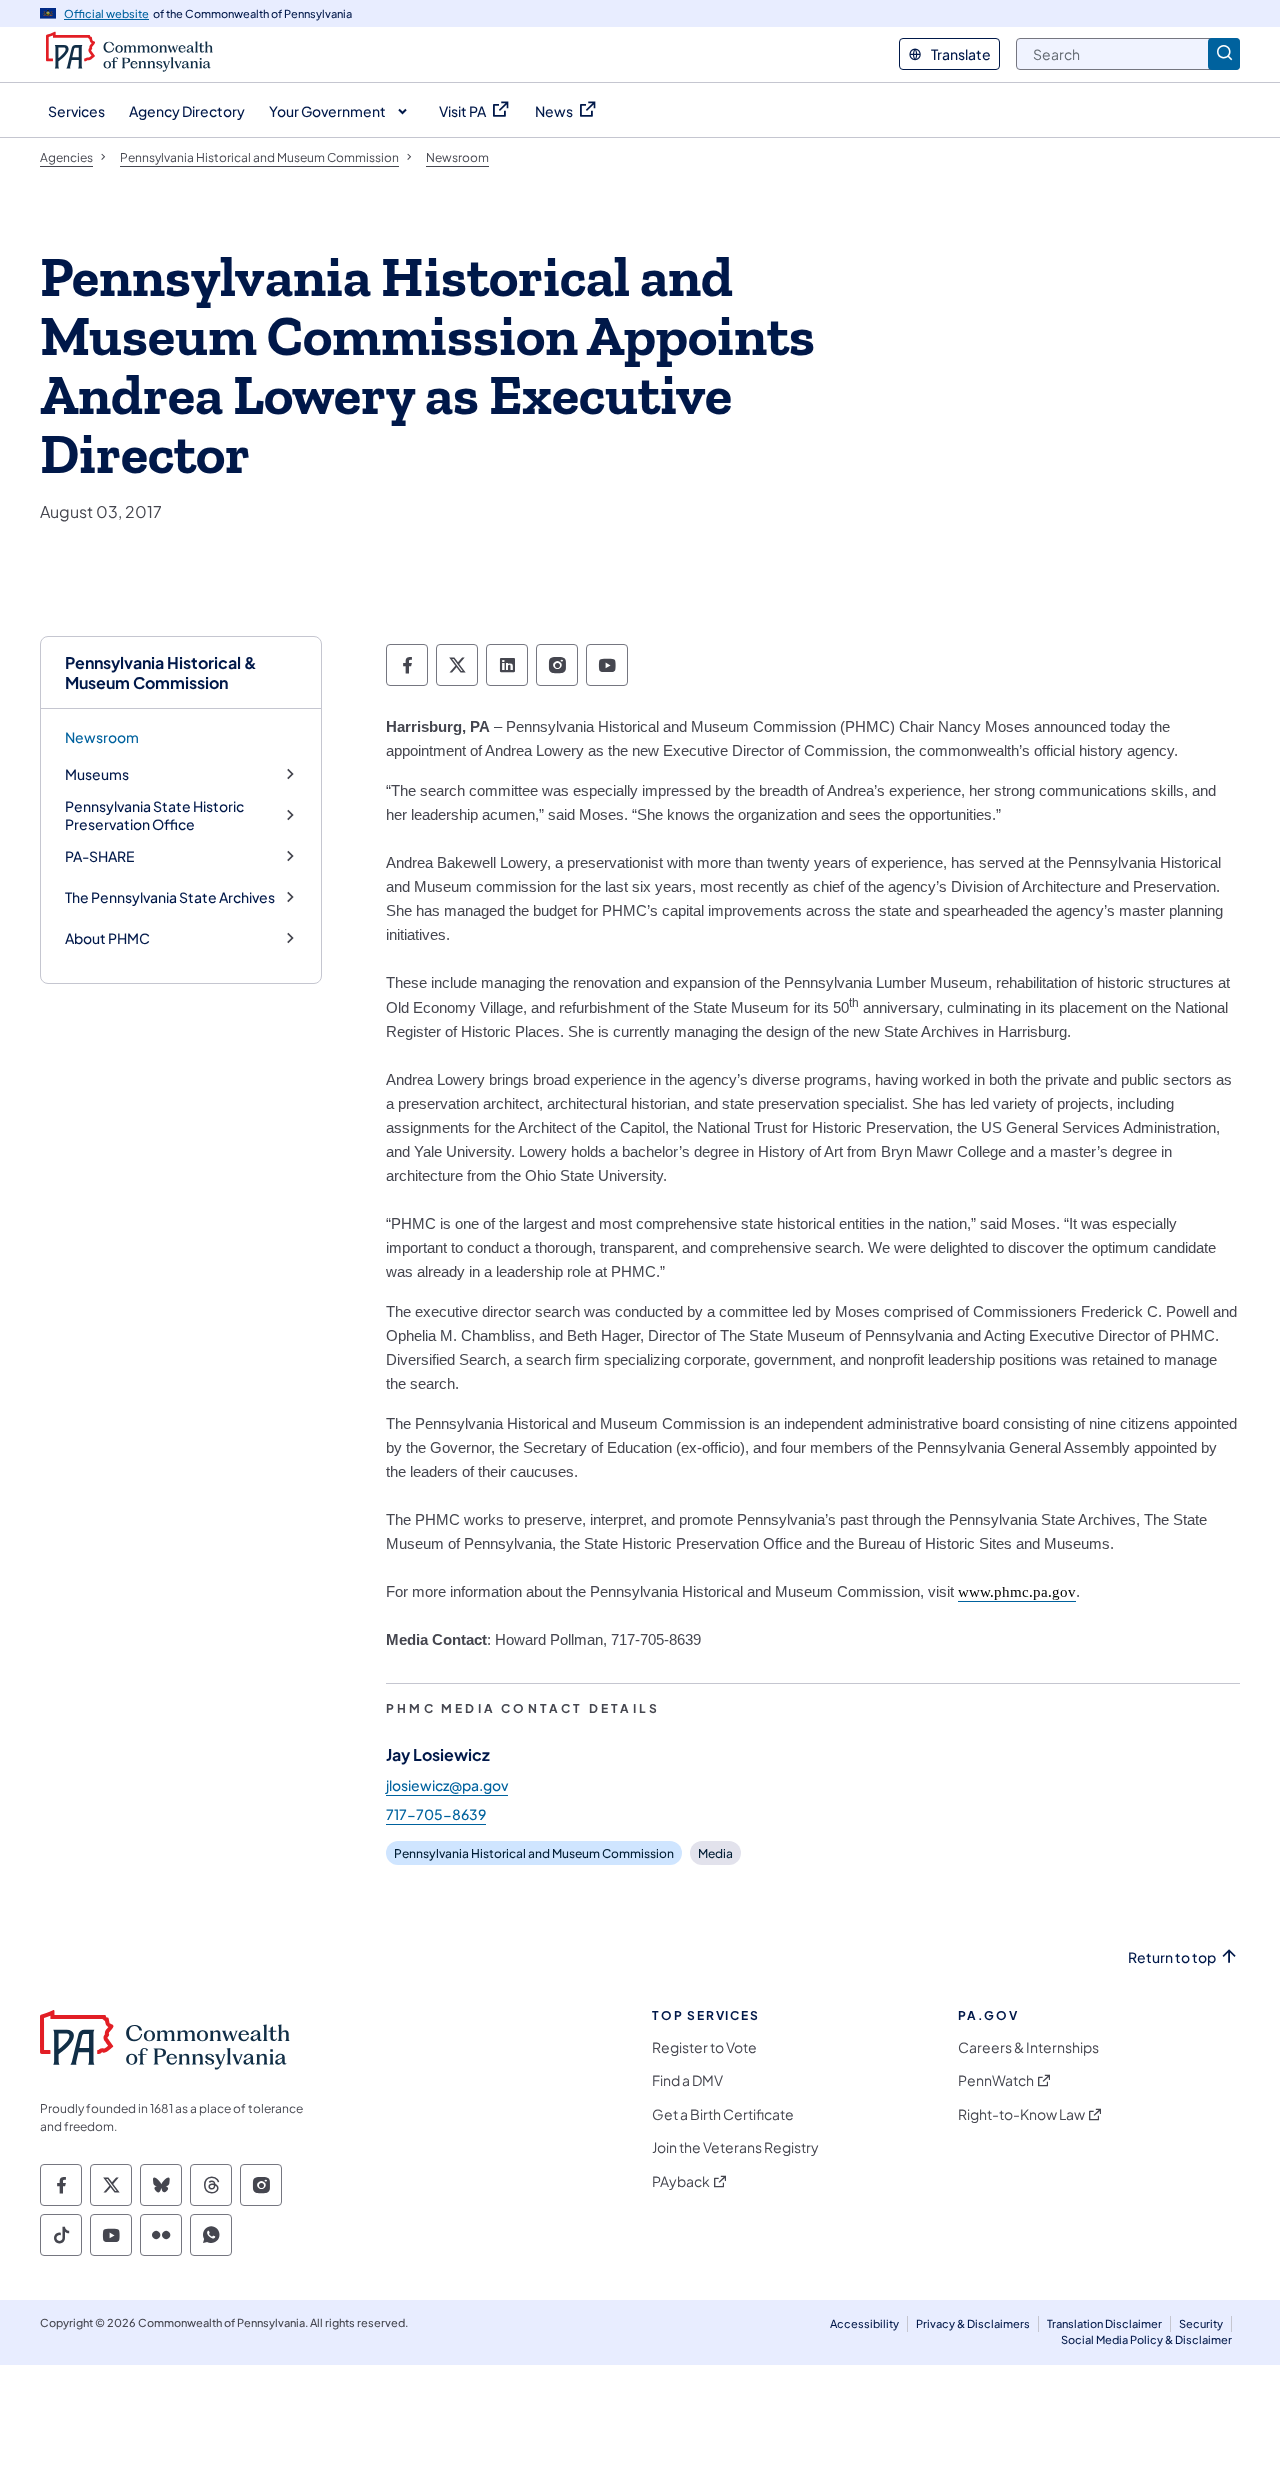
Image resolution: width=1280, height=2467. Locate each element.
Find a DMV (687, 2080)
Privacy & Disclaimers (973, 2323)
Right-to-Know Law (1021, 2114)
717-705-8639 (436, 1814)
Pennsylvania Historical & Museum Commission (161, 672)
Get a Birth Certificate (723, 2114)
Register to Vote (704, 2047)
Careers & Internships (1028, 2047)
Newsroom (102, 737)
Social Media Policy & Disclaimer (1146, 2339)
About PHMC (107, 938)
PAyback (681, 2181)
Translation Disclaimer (1104, 2323)
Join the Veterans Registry (735, 2147)
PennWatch (996, 2080)
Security (1201, 2323)
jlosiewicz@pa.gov (447, 1785)
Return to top (1172, 1957)
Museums (97, 774)
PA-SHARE (99, 856)
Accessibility (864, 2323)
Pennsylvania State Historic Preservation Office (154, 815)
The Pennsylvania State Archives (170, 897)
